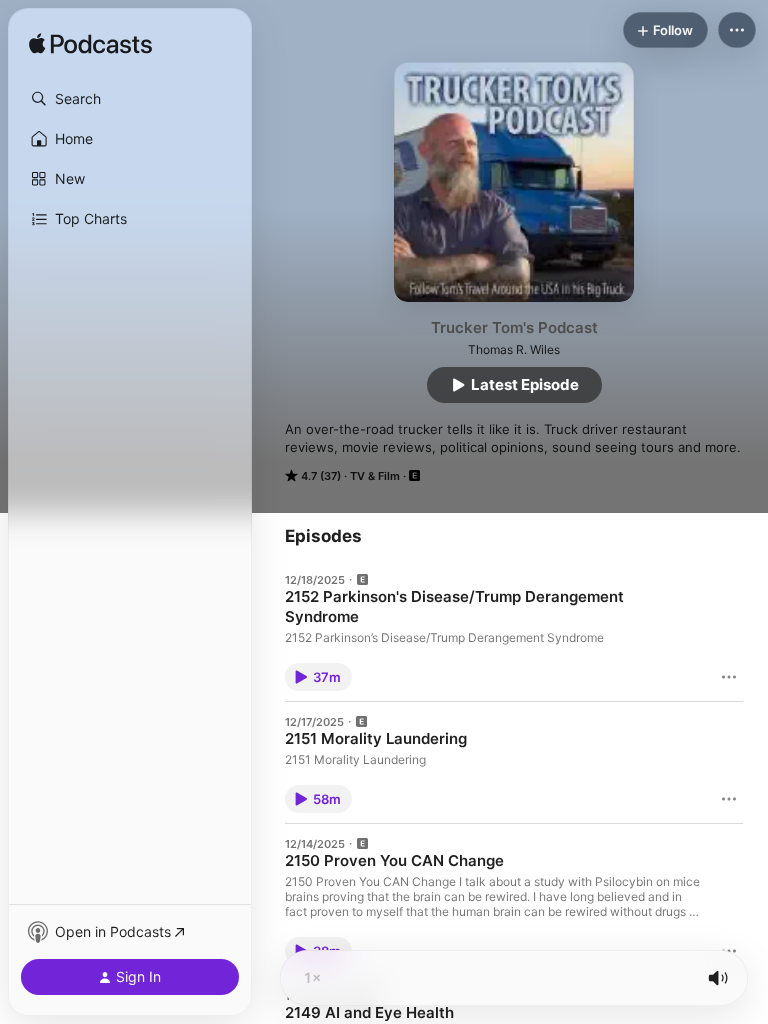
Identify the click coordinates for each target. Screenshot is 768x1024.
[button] (130, 99)
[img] (90, 45)
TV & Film (375, 476)
